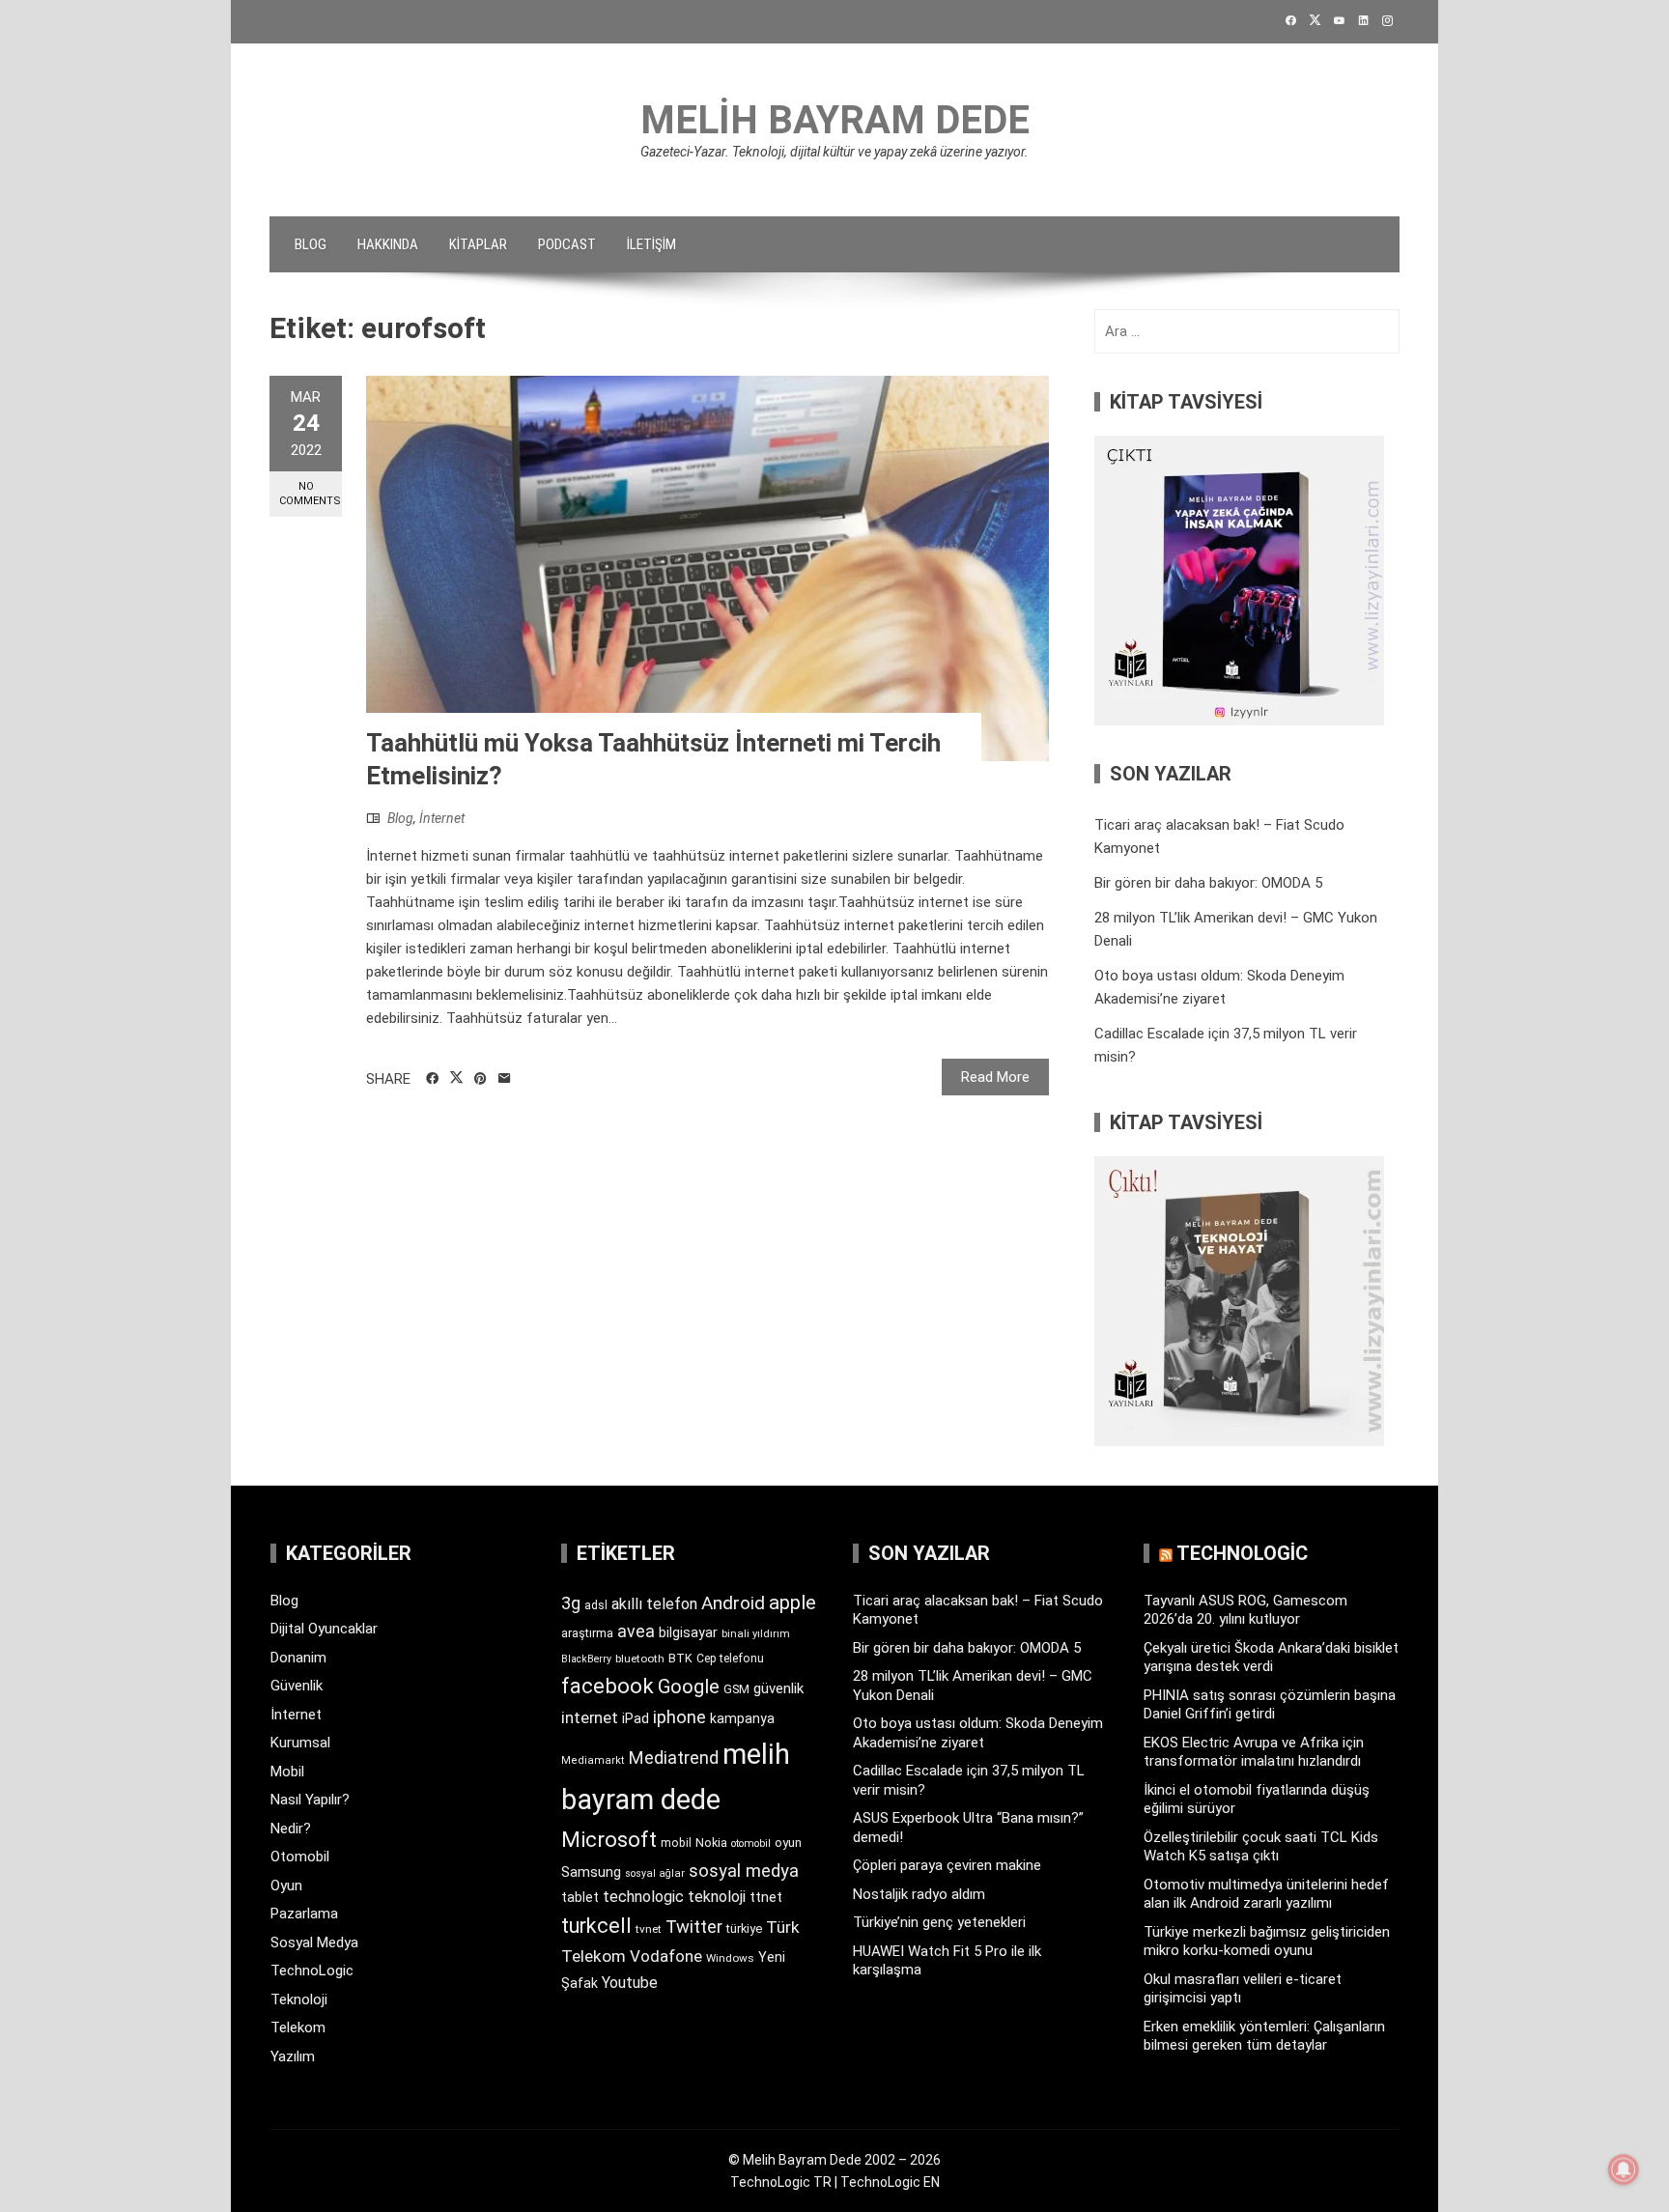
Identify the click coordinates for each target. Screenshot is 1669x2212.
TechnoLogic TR (781, 2182)
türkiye (744, 1928)
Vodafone (666, 1956)
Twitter (694, 1927)
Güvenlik (297, 1686)
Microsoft (609, 1839)
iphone (679, 1717)
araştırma (587, 1633)
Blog (311, 244)
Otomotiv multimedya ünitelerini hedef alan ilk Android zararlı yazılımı (1266, 1894)
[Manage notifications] (1624, 2169)
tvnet (649, 1929)
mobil (676, 1843)
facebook (608, 1686)
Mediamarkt (593, 1760)
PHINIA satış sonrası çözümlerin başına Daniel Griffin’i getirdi (1270, 1705)
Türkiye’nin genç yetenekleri (939, 1922)
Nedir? (291, 1829)
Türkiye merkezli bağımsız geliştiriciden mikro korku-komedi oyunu (1267, 1942)
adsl (596, 1605)
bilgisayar (688, 1632)
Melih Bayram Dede (835, 120)
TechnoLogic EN (890, 2182)
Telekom (298, 2028)
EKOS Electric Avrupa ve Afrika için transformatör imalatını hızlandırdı (1254, 1752)
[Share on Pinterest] (481, 1079)
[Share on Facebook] (432, 1079)
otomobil (751, 1843)
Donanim (298, 1658)
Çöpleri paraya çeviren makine (947, 1865)
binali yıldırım (756, 1634)
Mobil (287, 1772)
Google (689, 1687)
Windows (730, 1958)
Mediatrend (674, 1758)
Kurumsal (300, 1743)
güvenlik (778, 1688)
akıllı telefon (654, 1604)
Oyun (286, 1886)
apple (792, 1602)
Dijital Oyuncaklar (324, 1629)
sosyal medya (744, 1871)
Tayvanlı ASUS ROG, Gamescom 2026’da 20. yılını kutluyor (1245, 1610)
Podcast (567, 244)
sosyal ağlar (655, 1873)
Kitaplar (478, 244)
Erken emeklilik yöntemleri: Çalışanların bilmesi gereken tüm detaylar (1264, 2036)
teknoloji (717, 1897)
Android (733, 1603)
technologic (643, 1897)
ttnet (766, 1897)
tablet (580, 1897)
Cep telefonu (730, 1659)
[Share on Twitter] (456, 1078)
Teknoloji (299, 1999)
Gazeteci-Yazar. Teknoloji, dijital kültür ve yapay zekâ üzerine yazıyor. (834, 152)
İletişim (651, 244)
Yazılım (293, 2056)
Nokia (711, 1843)
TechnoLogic (312, 1971)
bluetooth (640, 1659)
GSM (736, 1689)
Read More (995, 1077)
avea (636, 1631)
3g (571, 1603)
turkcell (596, 1926)
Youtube (630, 1983)
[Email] (505, 1079)
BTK (680, 1658)
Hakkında (388, 244)
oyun (788, 1843)
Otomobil (300, 1857)
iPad (636, 1718)
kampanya (742, 1718)
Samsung (591, 1872)
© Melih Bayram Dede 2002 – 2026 (834, 2160)
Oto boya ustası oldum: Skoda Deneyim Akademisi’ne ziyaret (978, 1733)
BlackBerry (586, 1659)
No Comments (310, 494)
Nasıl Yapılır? (310, 1800)
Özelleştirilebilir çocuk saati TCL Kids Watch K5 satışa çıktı (1261, 1847)
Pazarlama (304, 1914)
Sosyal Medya (314, 1943)
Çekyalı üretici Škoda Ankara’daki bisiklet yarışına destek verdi (1271, 1658)
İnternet (442, 818)
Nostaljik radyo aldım (919, 1894)
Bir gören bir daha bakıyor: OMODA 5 (1208, 883)
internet (590, 1718)
